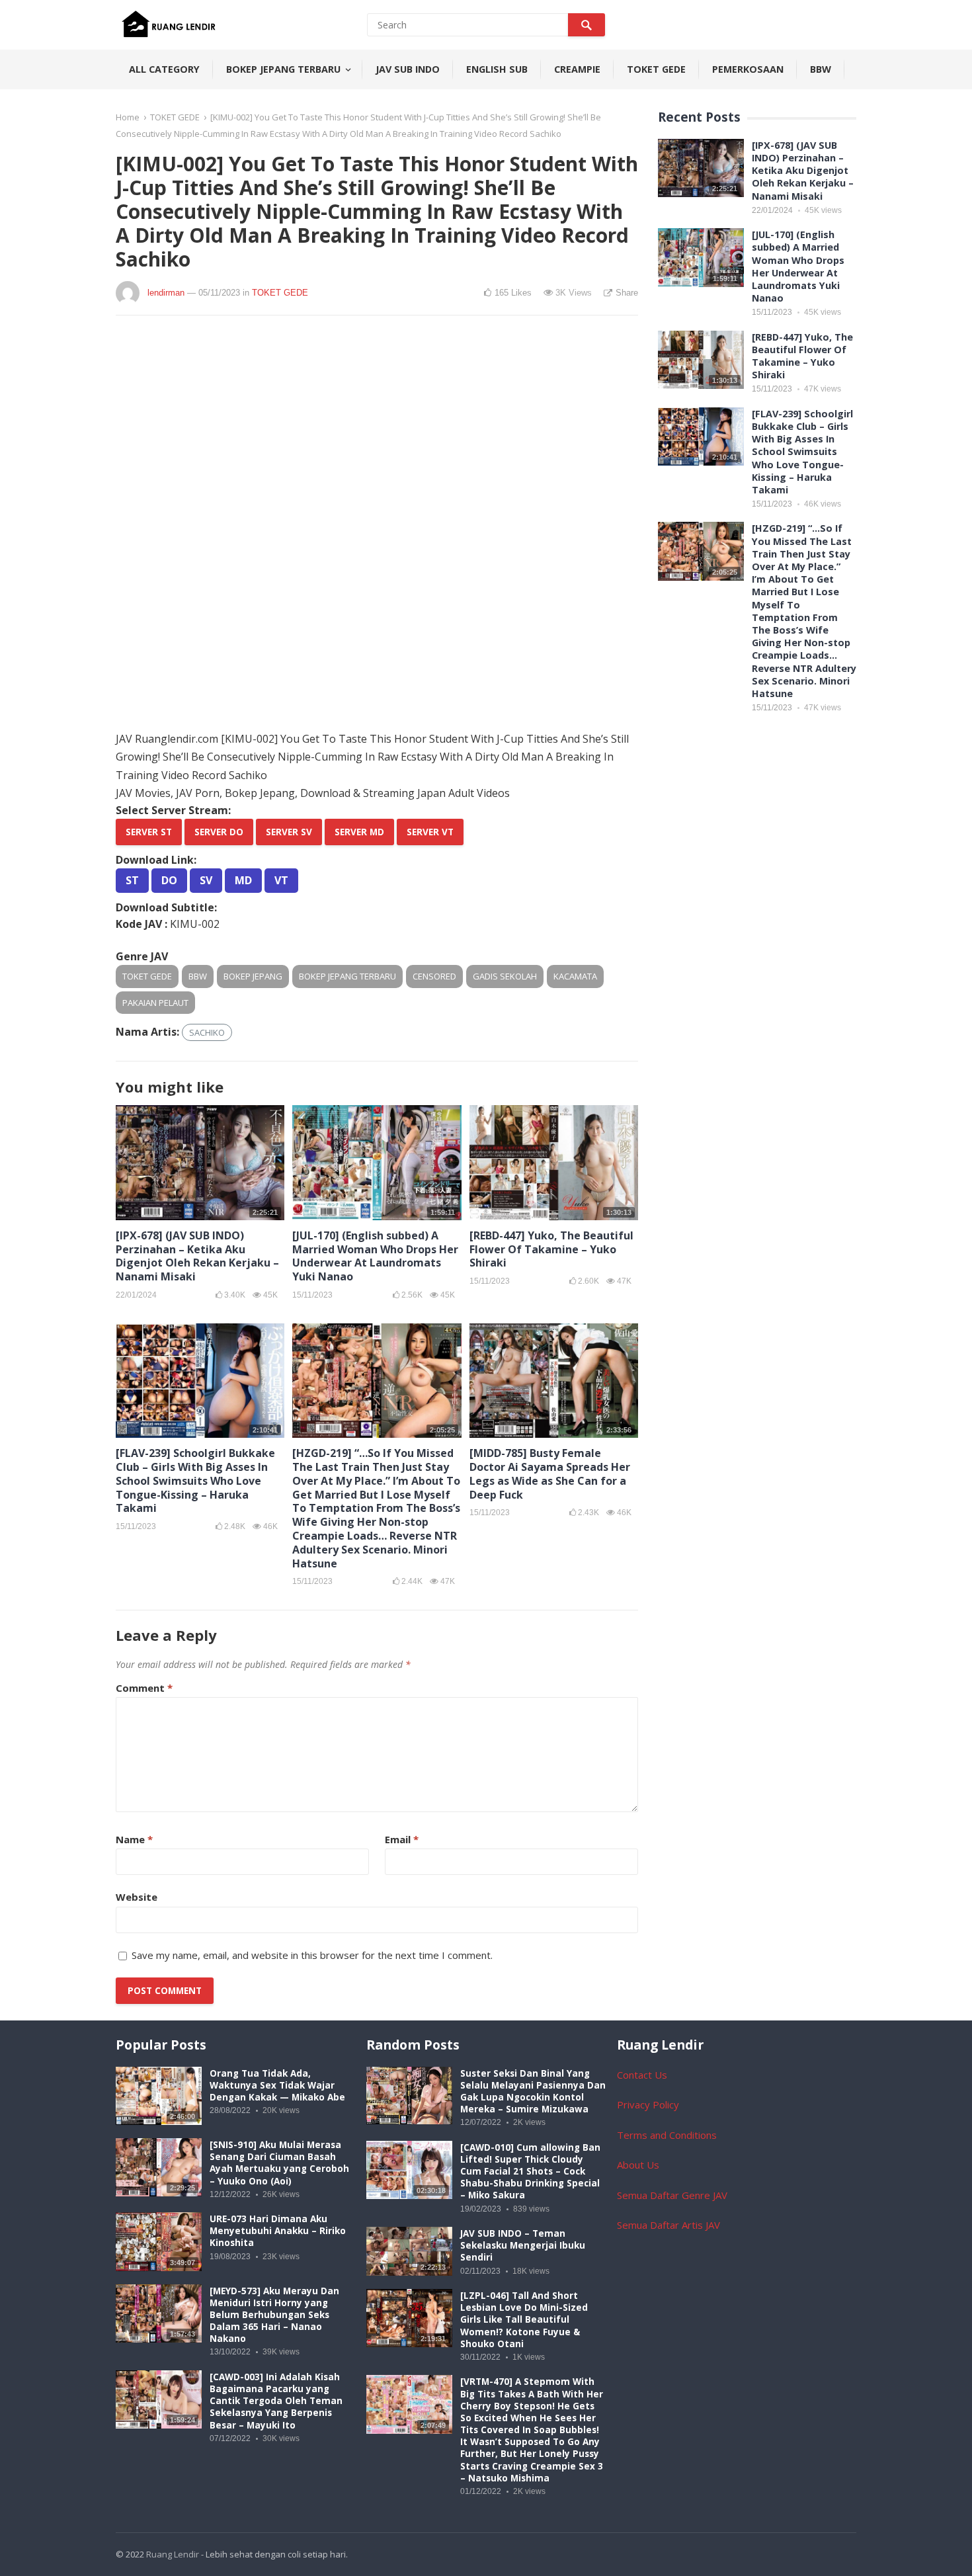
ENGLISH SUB (497, 69)
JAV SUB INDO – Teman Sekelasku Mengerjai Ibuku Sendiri (523, 2245)
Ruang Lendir (173, 2554)
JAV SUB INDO (408, 69)
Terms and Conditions (667, 2135)
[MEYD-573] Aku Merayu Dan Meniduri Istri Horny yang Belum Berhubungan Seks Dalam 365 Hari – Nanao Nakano (274, 2315)
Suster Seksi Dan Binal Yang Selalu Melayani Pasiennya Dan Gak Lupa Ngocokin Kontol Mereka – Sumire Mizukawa (533, 2092)
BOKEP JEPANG (253, 976)
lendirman (166, 293)
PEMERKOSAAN (748, 69)
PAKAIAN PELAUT (155, 1003)
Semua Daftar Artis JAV (668, 2225)
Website (137, 1897)
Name (134, 1839)
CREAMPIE (577, 69)
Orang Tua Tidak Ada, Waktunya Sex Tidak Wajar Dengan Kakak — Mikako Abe (277, 2085)
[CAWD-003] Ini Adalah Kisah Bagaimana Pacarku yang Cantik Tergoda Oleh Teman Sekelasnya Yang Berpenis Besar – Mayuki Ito (276, 2401)
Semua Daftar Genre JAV (672, 2195)
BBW (821, 69)
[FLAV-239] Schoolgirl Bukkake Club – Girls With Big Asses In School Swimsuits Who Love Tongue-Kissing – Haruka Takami (195, 1480)
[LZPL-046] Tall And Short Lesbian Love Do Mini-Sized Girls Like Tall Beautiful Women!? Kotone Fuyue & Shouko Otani (524, 2320)
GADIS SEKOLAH (505, 976)
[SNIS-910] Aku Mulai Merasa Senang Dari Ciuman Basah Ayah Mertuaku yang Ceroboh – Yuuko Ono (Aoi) (279, 2163)
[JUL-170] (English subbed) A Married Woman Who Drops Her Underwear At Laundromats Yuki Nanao (375, 1256)
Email (402, 1839)
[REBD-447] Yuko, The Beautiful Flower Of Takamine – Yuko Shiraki (551, 1249)
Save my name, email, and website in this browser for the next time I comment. (312, 1955)
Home (128, 117)
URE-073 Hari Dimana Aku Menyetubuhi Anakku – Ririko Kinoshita (278, 2231)
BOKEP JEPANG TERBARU (283, 69)
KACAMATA (575, 976)
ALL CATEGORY (164, 69)
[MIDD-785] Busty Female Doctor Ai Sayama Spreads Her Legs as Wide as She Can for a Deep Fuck (550, 1474)
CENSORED (434, 976)
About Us (638, 2165)
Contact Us (642, 2075)
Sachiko (207, 1032)
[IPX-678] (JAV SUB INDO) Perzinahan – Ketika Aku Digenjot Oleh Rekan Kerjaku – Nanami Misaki (197, 1256)
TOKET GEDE (656, 69)
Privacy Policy (648, 2104)
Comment (144, 1688)
